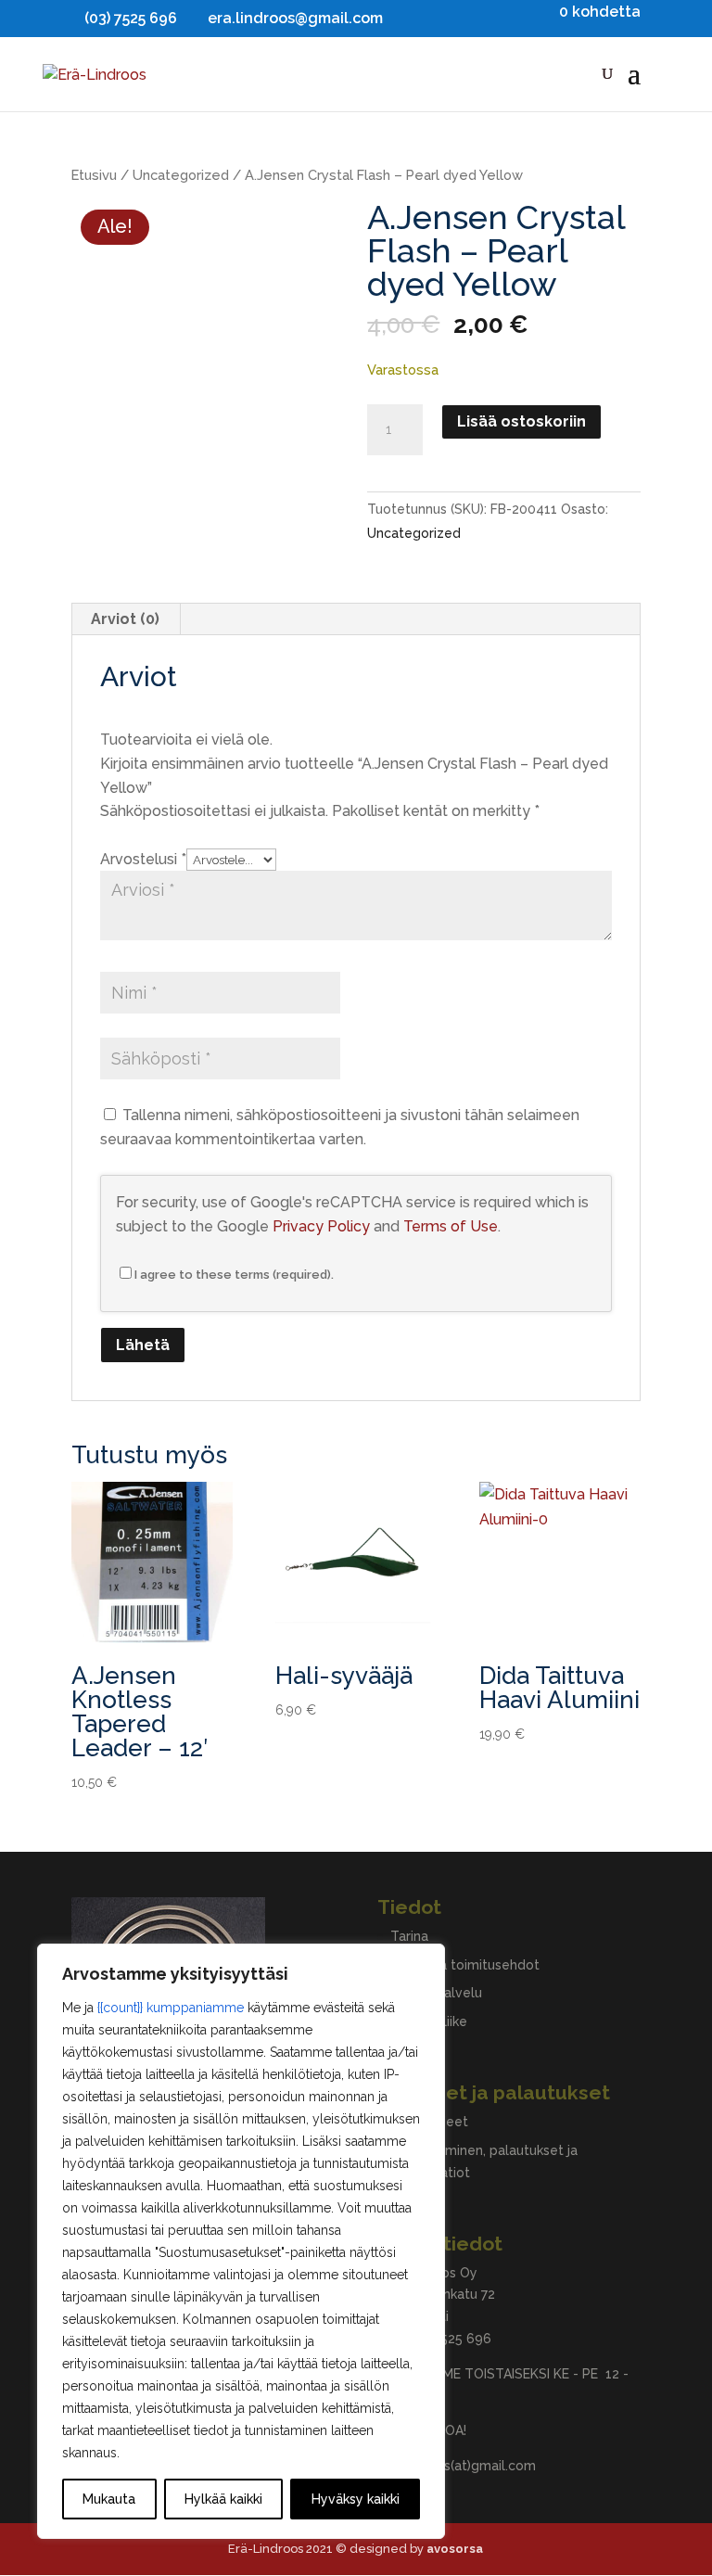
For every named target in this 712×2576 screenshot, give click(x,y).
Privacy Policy (321, 1226)
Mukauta (109, 2499)
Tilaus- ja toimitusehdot (465, 1965)
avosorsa (455, 2549)
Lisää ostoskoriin (521, 421)
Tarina (409, 1936)
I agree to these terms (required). (234, 1275)
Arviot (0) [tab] (125, 619)
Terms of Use (451, 1226)
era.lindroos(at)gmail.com (457, 2466)
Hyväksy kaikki (356, 2499)
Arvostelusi (143, 859)
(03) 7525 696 (449, 2339)
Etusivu (94, 175)
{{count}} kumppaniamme (171, 2008)
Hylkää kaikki (223, 2499)
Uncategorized (181, 175)
